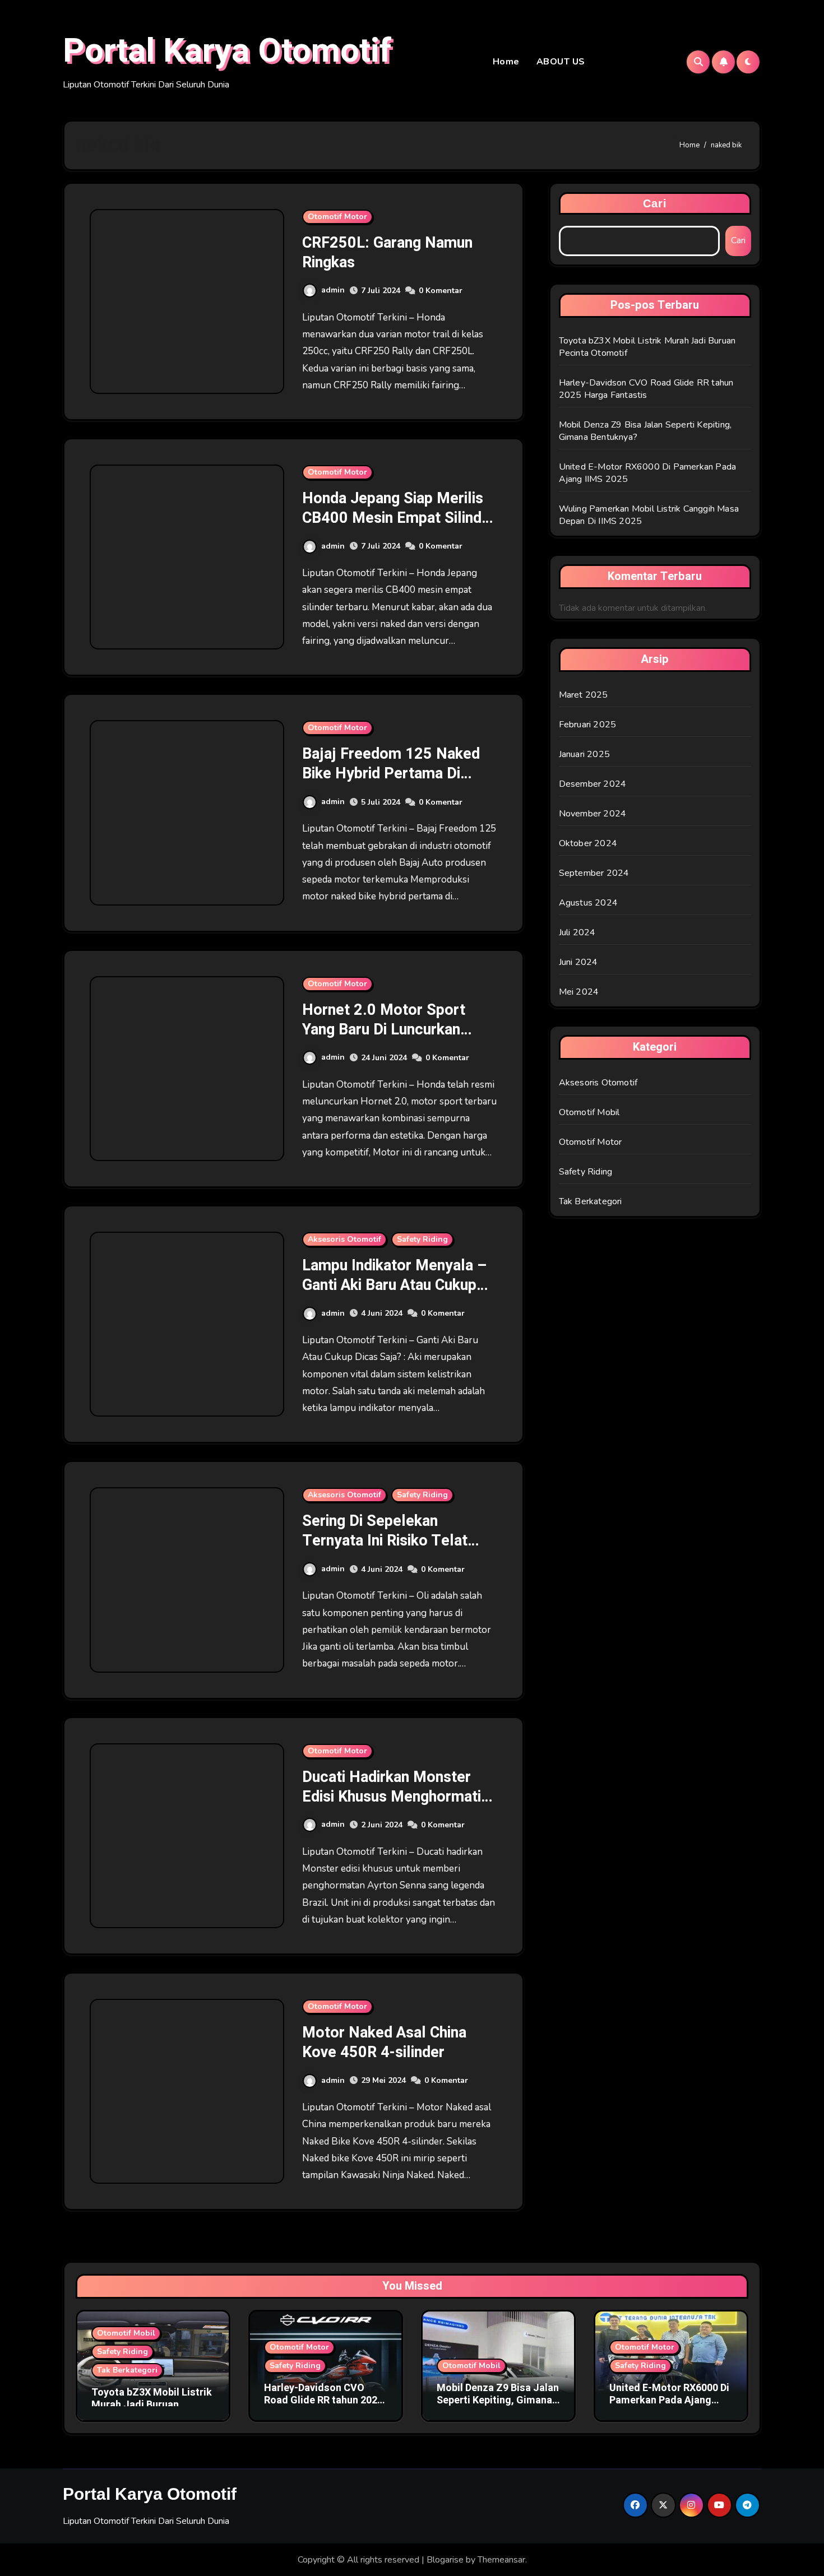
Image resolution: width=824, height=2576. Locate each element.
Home (506, 62)
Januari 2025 (584, 754)
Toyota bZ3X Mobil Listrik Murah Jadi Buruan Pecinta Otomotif (152, 2405)
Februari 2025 (588, 725)
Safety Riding (422, 1239)
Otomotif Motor (337, 217)
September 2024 (594, 873)
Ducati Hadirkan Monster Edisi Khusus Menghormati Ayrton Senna (392, 1797)
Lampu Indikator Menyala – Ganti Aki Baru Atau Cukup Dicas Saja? (394, 1285)
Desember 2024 (593, 784)
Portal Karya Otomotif (227, 51)
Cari (655, 203)
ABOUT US (561, 62)
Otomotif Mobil (589, 1112)
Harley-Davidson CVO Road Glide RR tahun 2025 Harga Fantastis (646, 389)
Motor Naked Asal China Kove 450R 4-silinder (384, 2043)
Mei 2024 (579, 992)
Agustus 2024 (588, 903)
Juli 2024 (577, 932)
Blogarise (445, 2560)
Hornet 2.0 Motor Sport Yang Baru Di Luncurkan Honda (384, 1030)
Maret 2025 (584, 695)
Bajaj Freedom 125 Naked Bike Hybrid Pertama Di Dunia (391, 774)
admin (333, 290)
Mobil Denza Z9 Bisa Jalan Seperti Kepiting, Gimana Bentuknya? (498, 2400)
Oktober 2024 (588, 843)
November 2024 (593, 814)
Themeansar (501, 2560)
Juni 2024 (578, 962)
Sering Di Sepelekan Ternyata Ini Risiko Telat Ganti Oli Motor (385, 1541)
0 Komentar (441, 291)
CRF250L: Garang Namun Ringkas (387, 253)
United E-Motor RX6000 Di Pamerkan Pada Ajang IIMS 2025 (669, 2400)
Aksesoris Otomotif (344, 1239)
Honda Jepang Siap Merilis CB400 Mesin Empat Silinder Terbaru (399, 518)
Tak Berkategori (591, 1201)
